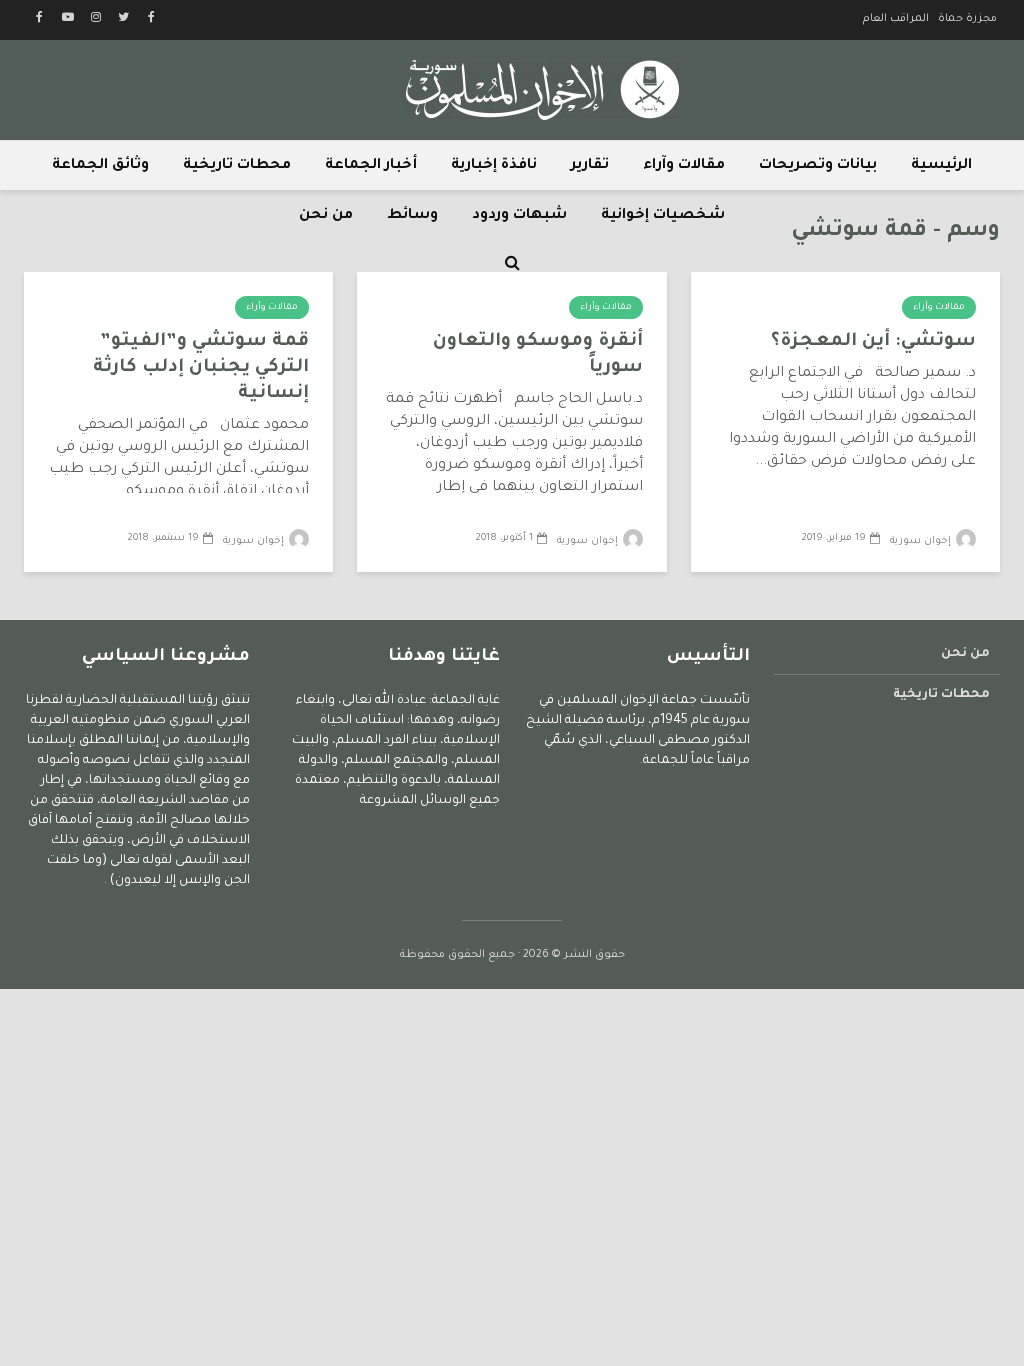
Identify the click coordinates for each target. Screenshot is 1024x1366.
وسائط (412, 216)
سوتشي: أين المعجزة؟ (873, 342)
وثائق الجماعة (100, 166)
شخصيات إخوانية (663, 216)
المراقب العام (896, 19)
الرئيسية (941, 166)
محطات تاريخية (237, 166)
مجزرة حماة (967, 19)
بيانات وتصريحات (818, 166)
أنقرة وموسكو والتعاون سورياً (537, 355)
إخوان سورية (922, 541)
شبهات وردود (519, 216)
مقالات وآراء (684, 166)
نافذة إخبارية (494, 166)
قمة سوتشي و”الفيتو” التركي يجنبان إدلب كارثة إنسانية (201, 368)
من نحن (326, 216)
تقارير (590, 166)
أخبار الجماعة (371, 166)
